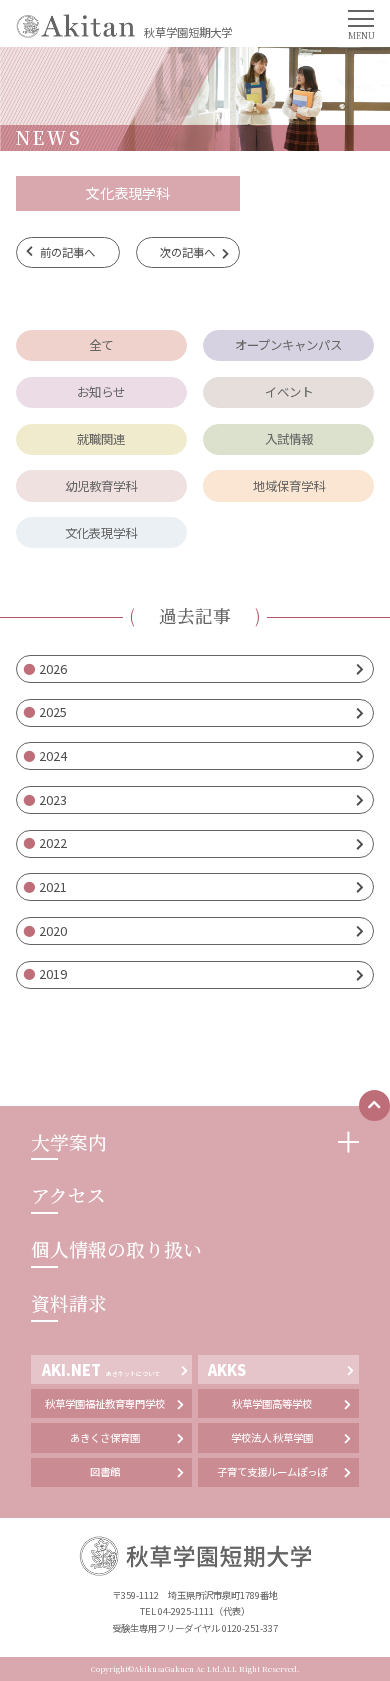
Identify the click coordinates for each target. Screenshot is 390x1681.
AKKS (227, 1369)
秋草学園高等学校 (272, 1403)
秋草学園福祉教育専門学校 (105, 1403)
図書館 (105, 1471)
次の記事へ (187, 252)
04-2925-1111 (186, 1611)
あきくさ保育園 (105, 1437)
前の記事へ (67, 252)
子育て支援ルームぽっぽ (272, 1471)
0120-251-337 (250, 1628)
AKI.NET (101, 1369)
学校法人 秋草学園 (272, 1437)
